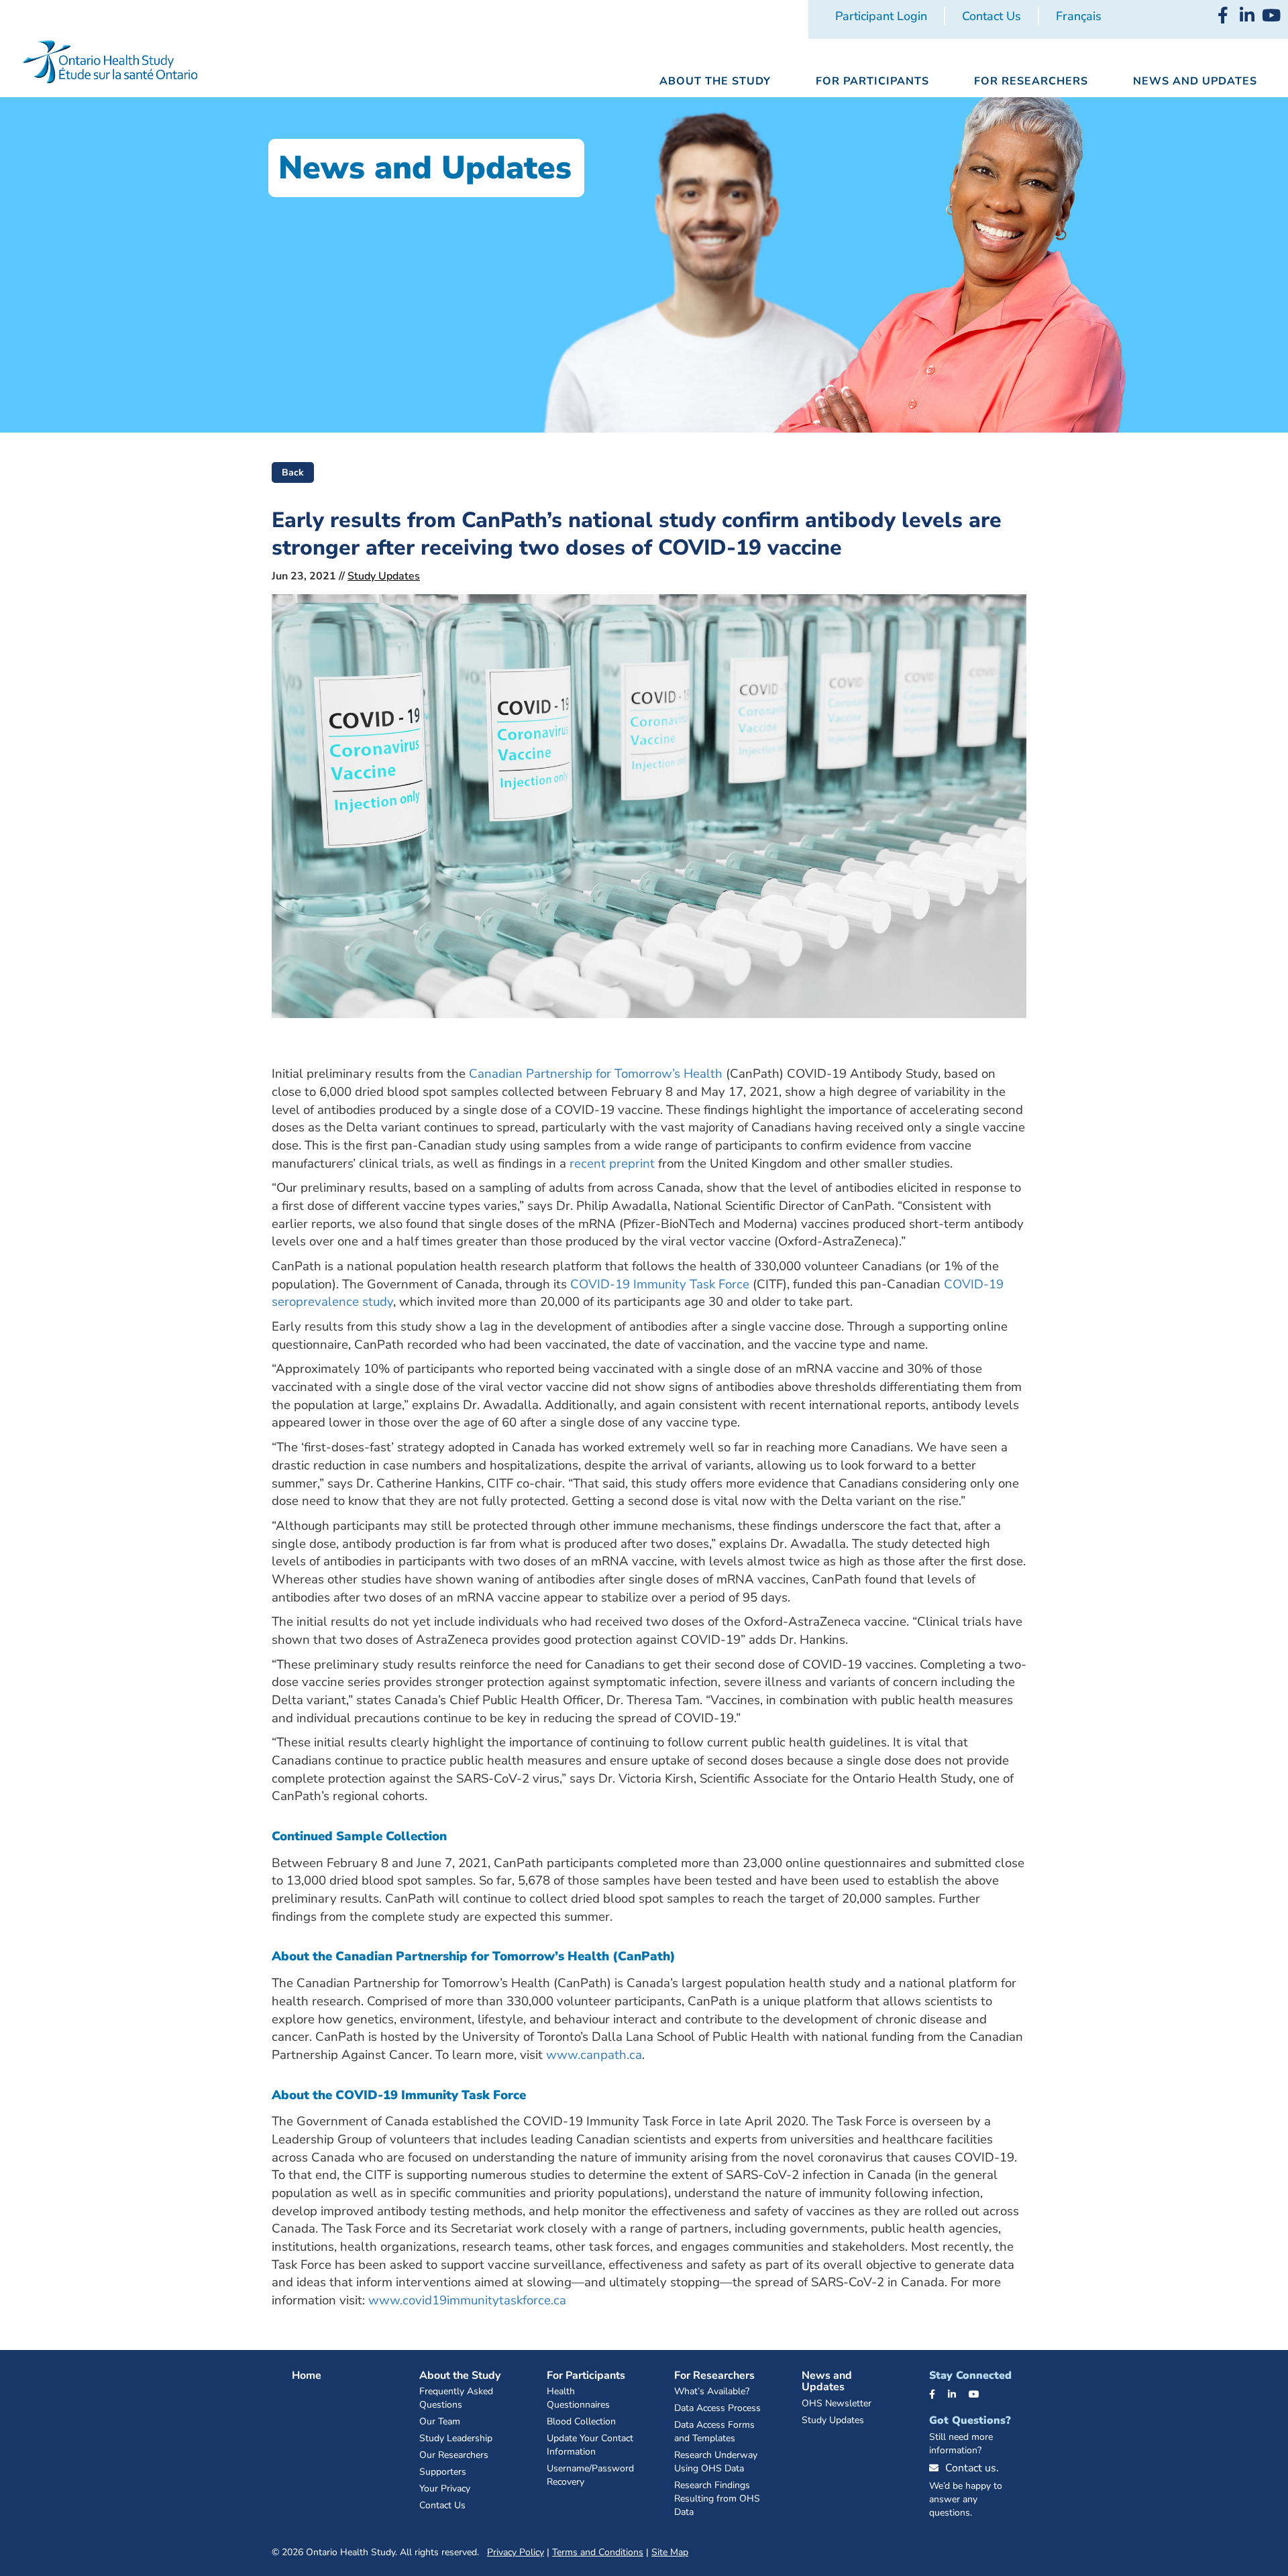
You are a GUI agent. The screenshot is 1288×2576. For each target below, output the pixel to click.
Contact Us (991, 16)
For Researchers (714, 2375)
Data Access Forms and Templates (714, 2431)
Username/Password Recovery (590, 2475)
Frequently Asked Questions (456, 2398)
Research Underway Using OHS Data (716, 2462)
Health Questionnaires (578, 2398)
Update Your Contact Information (590, 2445)
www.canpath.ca (594, 2055)
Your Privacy (445, 2488)
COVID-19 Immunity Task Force (660, 1284)
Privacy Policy (516, 2552)
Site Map (670, 2552)
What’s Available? (712, 2391)
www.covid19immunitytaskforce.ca (467, 2300)
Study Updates (384, 576)
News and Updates (827, 2382)
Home (307, 2375)
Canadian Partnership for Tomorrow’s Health (596, 1074)
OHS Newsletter (837, 2403)
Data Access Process (717, 2408)
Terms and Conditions (598, 2552)
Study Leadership (456, 2438)
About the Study (460, 2375)
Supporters (443, 2472)
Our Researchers (454, 2455)
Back (293, 472)
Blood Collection (581, 2421)
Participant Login (881, 16)
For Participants (586, 2375)
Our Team (440, 2421)
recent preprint (612, 1164)
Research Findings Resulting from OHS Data (717, 2499)
